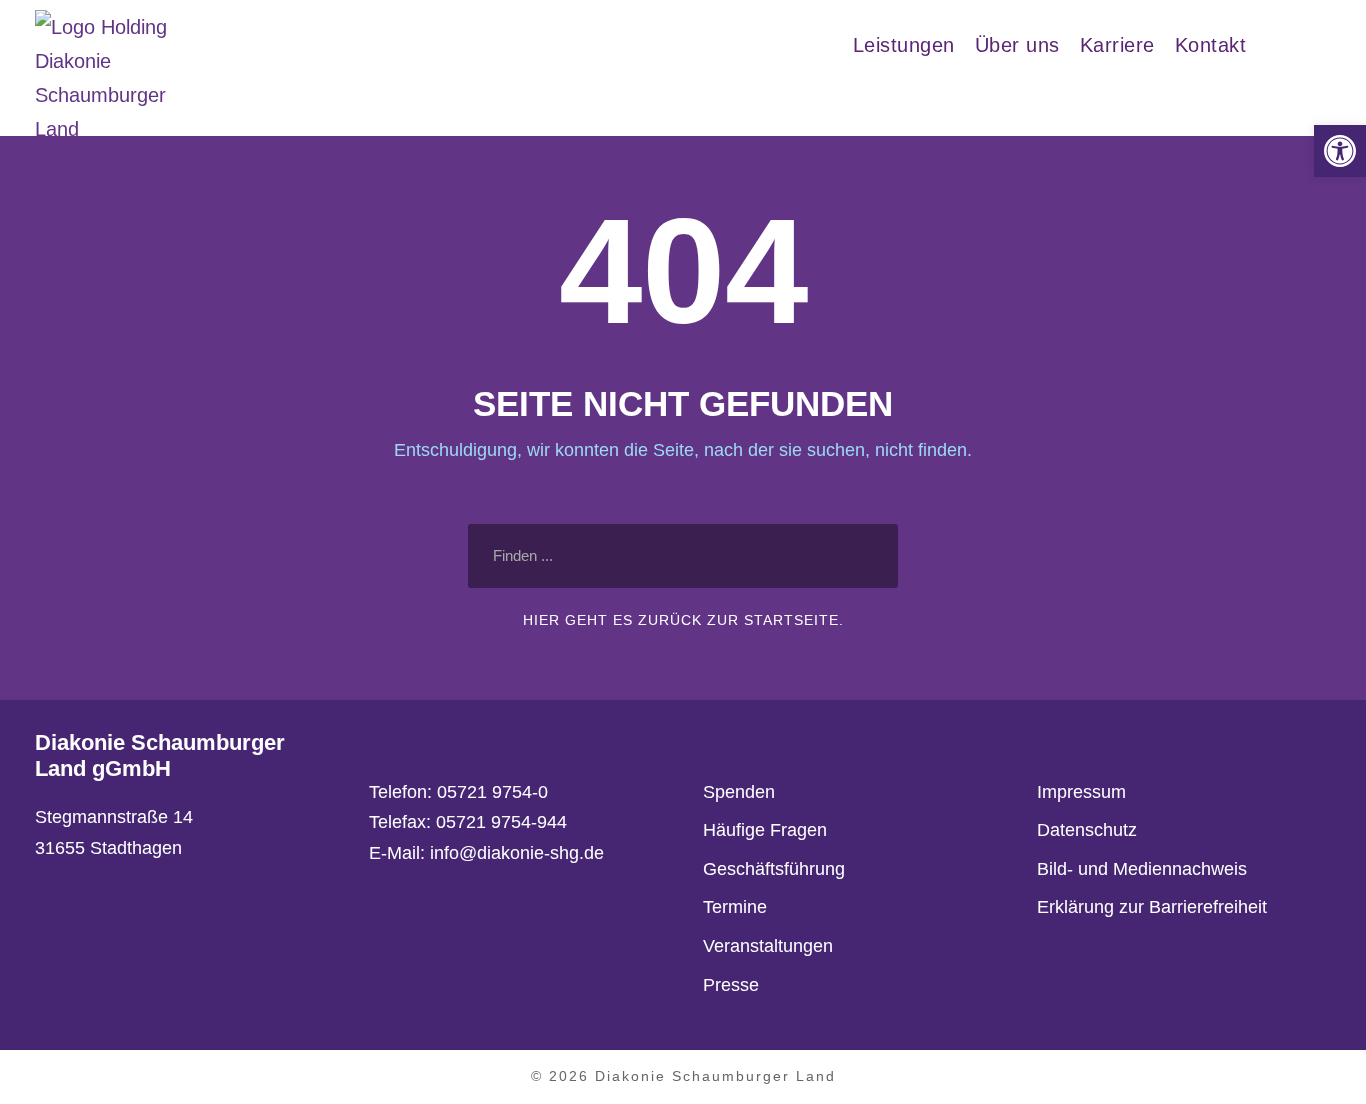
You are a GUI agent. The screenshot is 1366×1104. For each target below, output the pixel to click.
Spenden (739, 792)
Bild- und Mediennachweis (1142, 869)
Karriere (1117, 45)
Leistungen (904, 45)
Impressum (1081, 792)
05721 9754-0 (492, 792)
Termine (735, 907)
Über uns (1017, 45)
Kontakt (1211, 45)
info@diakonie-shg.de (517, 853)
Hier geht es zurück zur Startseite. (683, 620)
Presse (731, 985)
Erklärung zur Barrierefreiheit (1152, 907)
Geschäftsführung (774, 869)
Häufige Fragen (765, 830)
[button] (1340, 151)
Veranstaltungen (768, 946)
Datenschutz (1087, 830)
